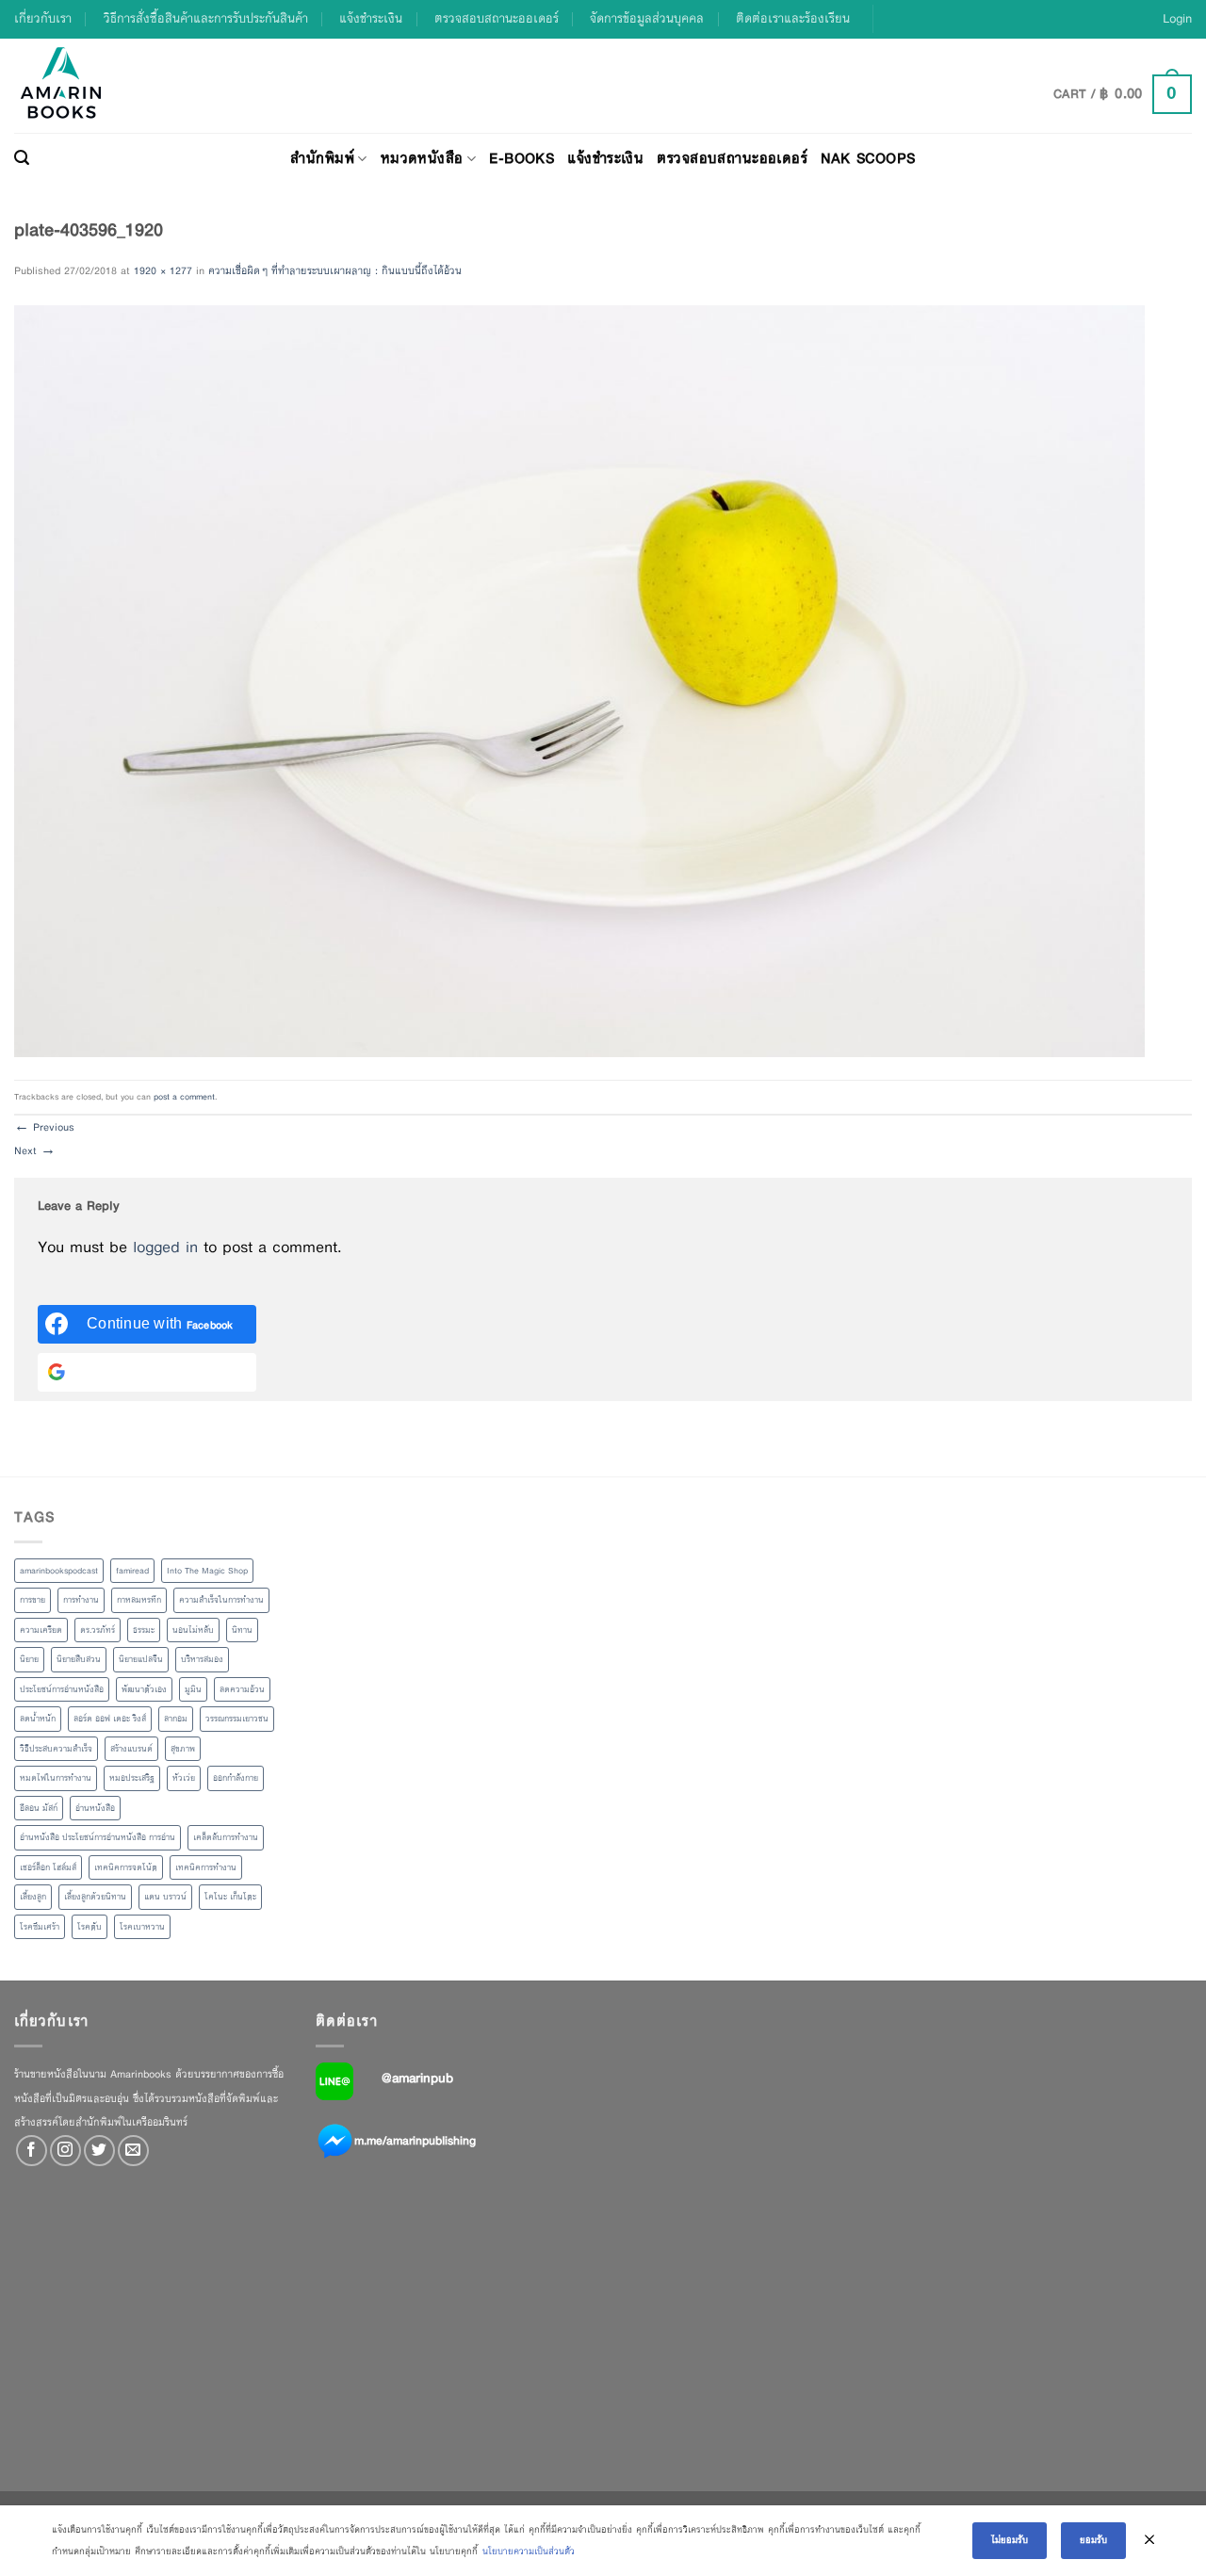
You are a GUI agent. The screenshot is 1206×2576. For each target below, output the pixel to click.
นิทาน (242, 1630)
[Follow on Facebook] (32, 2151)
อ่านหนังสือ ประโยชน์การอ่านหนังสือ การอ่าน (98, 1837)
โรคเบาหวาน (142, 1927)
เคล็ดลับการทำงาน (226, 1837)
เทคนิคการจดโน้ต (126, 1867)
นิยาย (29, 1659)
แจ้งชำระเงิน (371, 18)
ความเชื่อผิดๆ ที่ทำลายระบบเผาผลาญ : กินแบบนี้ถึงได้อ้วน (335, 270)
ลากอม (176, 1719)
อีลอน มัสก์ (39, 1808)
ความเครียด (41, 1630)
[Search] (22, 158)
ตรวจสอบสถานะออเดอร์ (497, 18)
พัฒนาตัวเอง (144, 1689)
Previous (44, 1127)
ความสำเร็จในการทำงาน (221, 1600)
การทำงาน (81, 1600)
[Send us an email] (133, 2151)
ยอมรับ (1093, 2540)
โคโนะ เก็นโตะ (230, 1897)
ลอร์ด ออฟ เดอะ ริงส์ (110, 1719)
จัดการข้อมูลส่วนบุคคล (647, 18)
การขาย (33, 1600)
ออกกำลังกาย (236, 1778)
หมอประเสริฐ (132, 1778)
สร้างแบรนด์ (131, 1749)
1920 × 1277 (163, 270)
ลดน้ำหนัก (38, 1719)
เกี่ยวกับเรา (43, 18)
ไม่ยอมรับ (1010, 2540)
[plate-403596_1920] (579, 680)
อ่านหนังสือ (95, 1808)
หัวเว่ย (184, 1778)
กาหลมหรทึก (139, 1600)
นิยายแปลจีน (141, 1659)
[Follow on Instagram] (65, 2151)
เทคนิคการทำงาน (206, 1867)
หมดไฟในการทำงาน (56, 1778)
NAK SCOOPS (868, 158)
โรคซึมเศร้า (40, 1927)
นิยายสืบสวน (79, 1659)
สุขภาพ (183, 1749)
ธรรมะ (144, 1630)
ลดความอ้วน (242, 1689)
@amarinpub (417, 2078)
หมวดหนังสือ (422, 158)
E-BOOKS (522, 158)
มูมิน (193, 1689)
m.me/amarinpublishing (415, 2141)
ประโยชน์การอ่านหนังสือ (62, 1689)
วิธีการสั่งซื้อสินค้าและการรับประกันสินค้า (206, 18)
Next (35, 1150)
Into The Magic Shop (207, 1571)
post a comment (184, 1097)
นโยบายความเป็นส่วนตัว (529, 2551)
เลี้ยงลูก (33, 1897)
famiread (132, 1571)
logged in (165, 1247)
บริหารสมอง (202, 1659)
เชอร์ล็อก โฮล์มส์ (48, 1867)
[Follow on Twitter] (99, 2151)
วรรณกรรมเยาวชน (237, 1719)
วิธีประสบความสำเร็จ (56, 1749)
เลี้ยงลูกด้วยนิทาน (95, 1897)
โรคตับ (90, 1927)
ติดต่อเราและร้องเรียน (793, 18)
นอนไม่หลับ (193, 1630)
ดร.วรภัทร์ (98, 1630)
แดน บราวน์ (165, 1897)
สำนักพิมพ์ (322, 158)
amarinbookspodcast (59, 1571)
